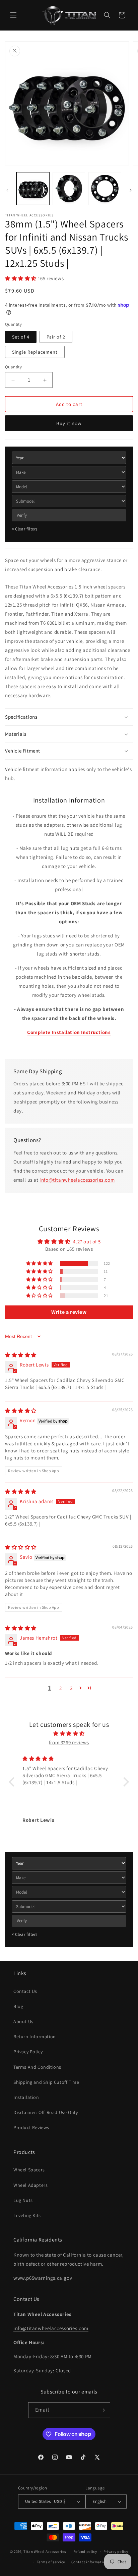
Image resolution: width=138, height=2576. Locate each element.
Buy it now (69, 423)
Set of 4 (21, 337)
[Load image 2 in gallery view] (69, 189)
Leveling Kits (27, 2215)
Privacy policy (116, 2552)
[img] (21, 1355)
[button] (13, 15)
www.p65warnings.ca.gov (43, 2278)
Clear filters (25, 529)
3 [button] (71, 1688)
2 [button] (61, 1688)
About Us (23, 2021)
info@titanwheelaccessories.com (77, 1180)
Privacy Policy (28, 2052)
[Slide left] (7, 190)
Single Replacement (35, 352)
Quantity (13, 367)
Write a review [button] (69, 1312)
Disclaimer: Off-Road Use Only (46, 2112)
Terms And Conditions (37, 2067)
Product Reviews (31, 2127)
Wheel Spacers (29, 2170)
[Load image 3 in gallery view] (105, 189)
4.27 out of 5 (87, 1242)
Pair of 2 (56, 337)
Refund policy (85, 2552)
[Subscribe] (102, 2410)
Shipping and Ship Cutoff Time (46, 2082)
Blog (18, 2006)
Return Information (35, 2037)
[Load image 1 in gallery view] (33, 189)
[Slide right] (131, 190)
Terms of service (51, 2562)
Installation (26, 2097)
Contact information (89, 2562)
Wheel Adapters (30, 2185)
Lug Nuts (23, 2200)
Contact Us (25, 1991)
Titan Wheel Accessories (45, 2552)
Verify (22, 515)
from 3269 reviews (69, 1742)
